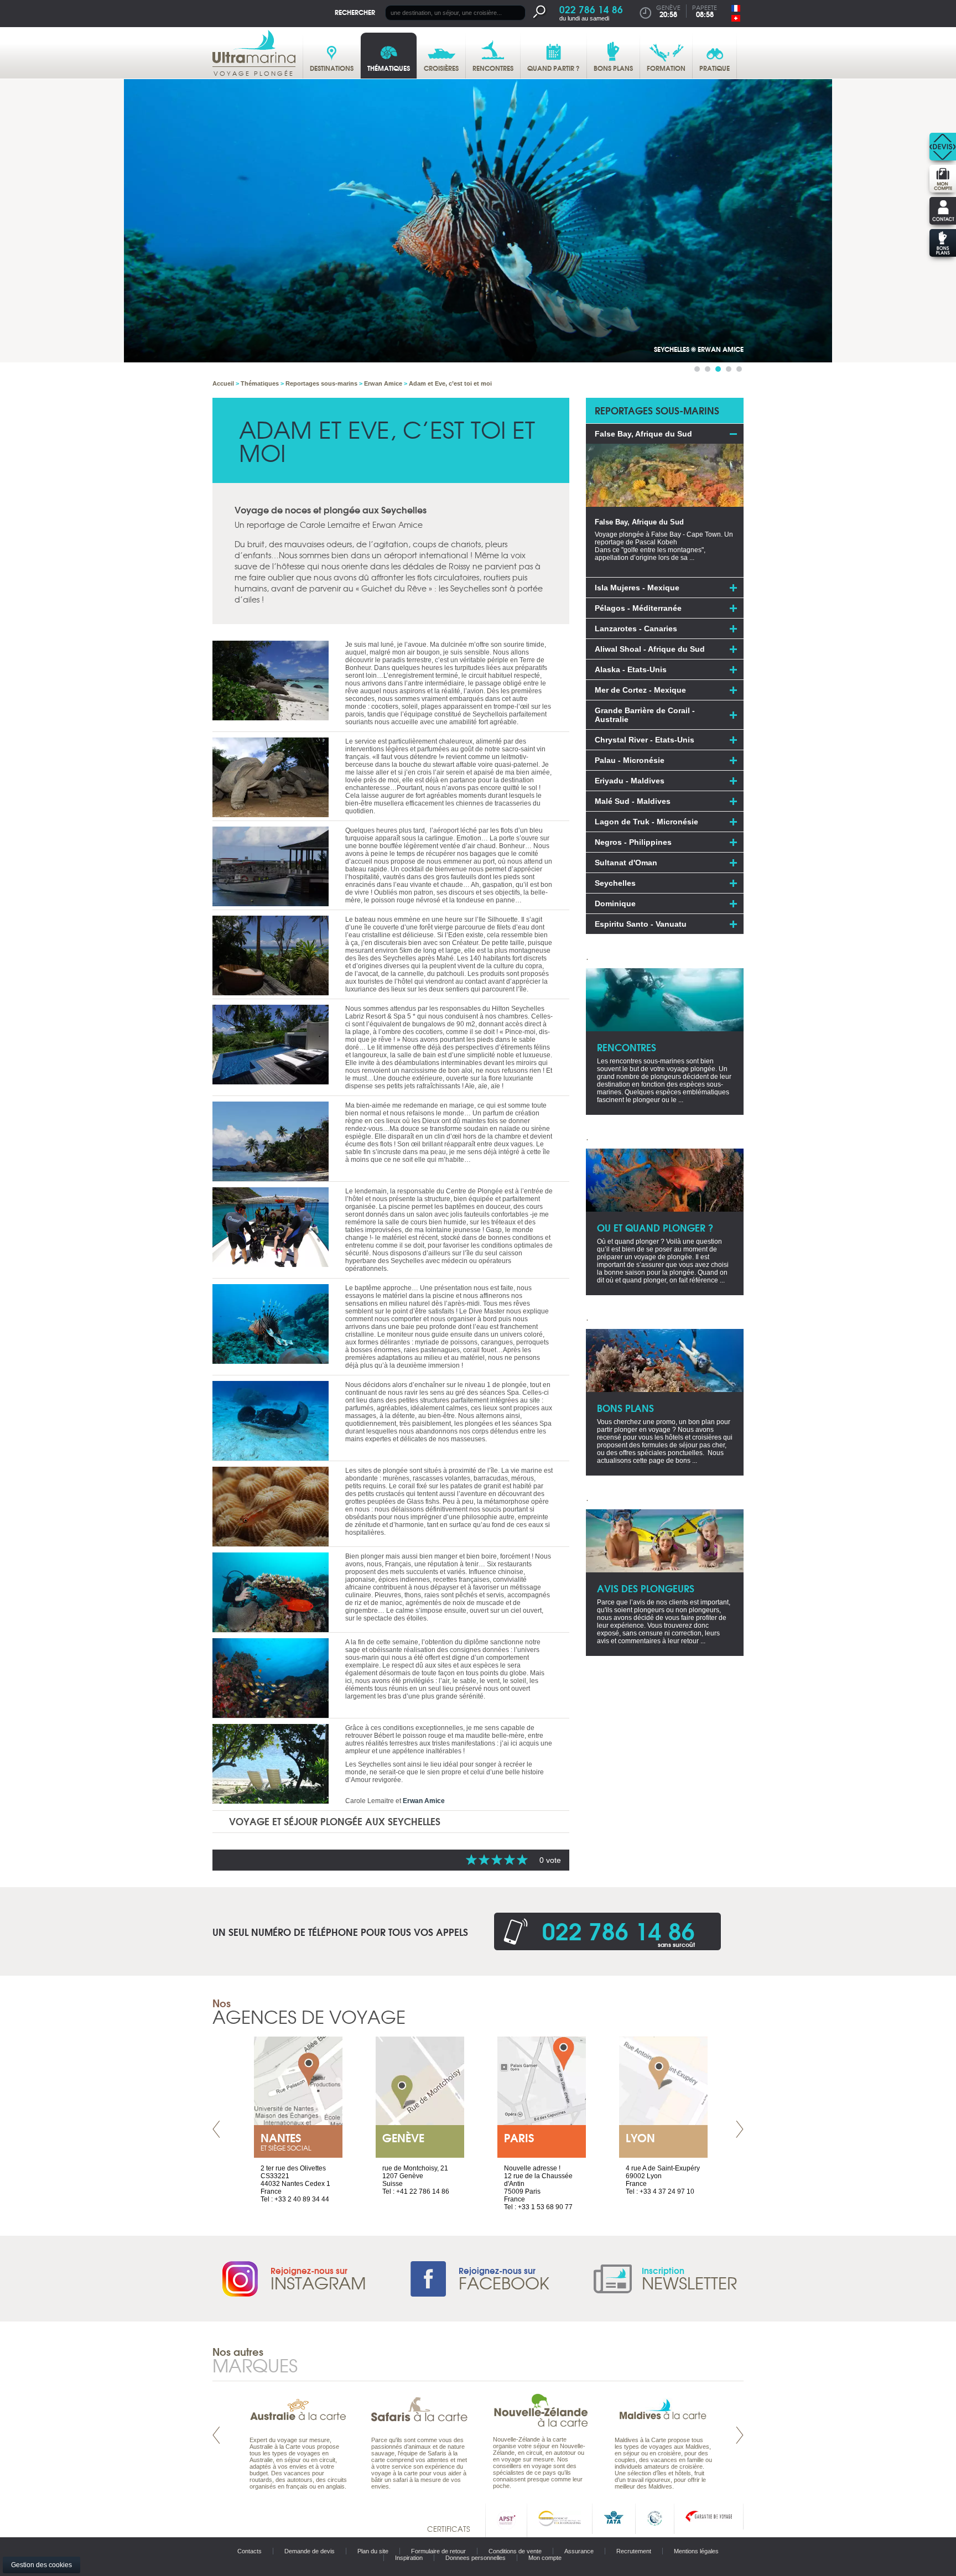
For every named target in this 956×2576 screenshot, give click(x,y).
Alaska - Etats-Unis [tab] (631, 669)
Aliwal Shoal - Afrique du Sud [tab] (650, 649)
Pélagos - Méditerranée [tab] (638, 608)
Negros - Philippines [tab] (633, 842)
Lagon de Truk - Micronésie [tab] (646, 822)
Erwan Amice (424, 1801)
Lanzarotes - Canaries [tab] (636, 629)
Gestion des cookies (41, 2565)
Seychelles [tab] (615, 883)
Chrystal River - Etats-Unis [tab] (645, 740)
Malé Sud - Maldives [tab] (633, 801)
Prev (216, 2129)
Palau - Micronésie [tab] (630, 760)
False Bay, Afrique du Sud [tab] (643, 434)
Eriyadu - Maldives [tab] (630, 781)
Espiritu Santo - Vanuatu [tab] (641, 924)
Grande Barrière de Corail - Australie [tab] (645, 715)
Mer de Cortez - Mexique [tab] (640, 690)
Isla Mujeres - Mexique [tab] (637, 588)
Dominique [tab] (615, 903)
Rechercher (355, 12)
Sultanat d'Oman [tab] (626, 863)
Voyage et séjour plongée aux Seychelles (335, 1821)
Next (740, 2129)
